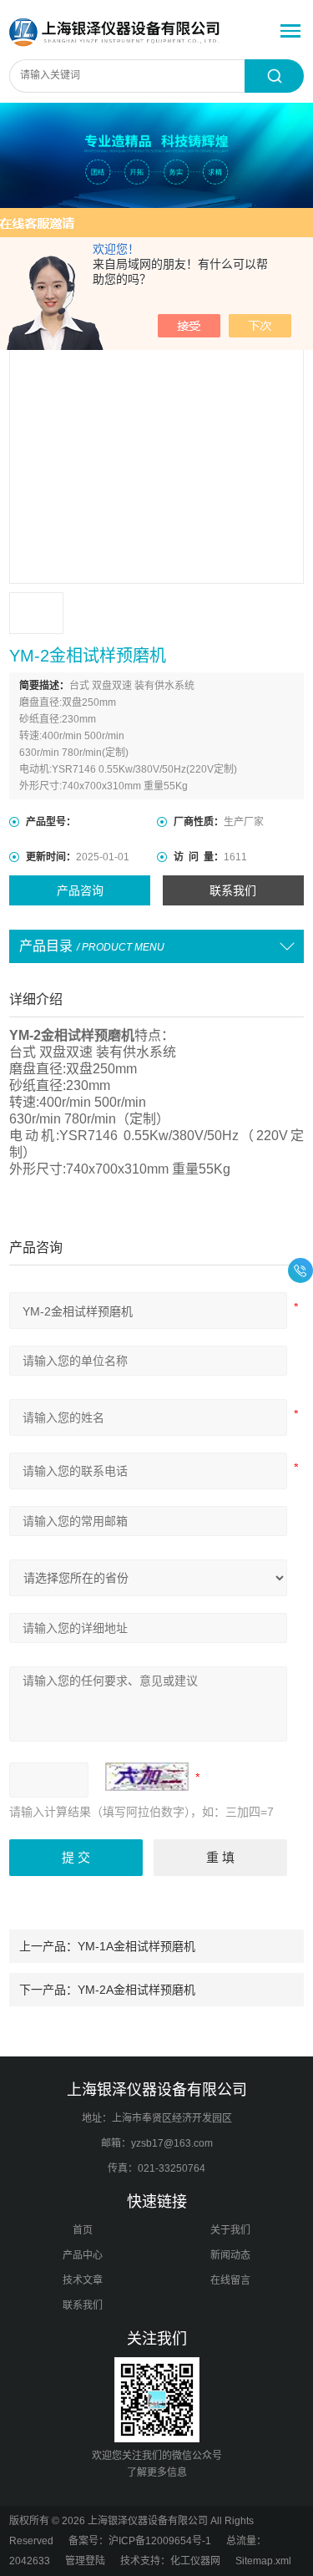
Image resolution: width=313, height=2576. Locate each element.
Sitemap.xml (263, 2561)
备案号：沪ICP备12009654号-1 (140, 2541)
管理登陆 (85, 2561)
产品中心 (83, 2255)
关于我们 (230, 2230)
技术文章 (83, 2280)
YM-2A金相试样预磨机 (136, 1990)
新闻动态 (230, 2255)
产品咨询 (80, 890)
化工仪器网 (195, 2561)
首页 (83, 2230)
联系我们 (233, 890)
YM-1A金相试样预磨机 (136, 1946)
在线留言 (230, 2280)
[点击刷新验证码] (147, 1777)
